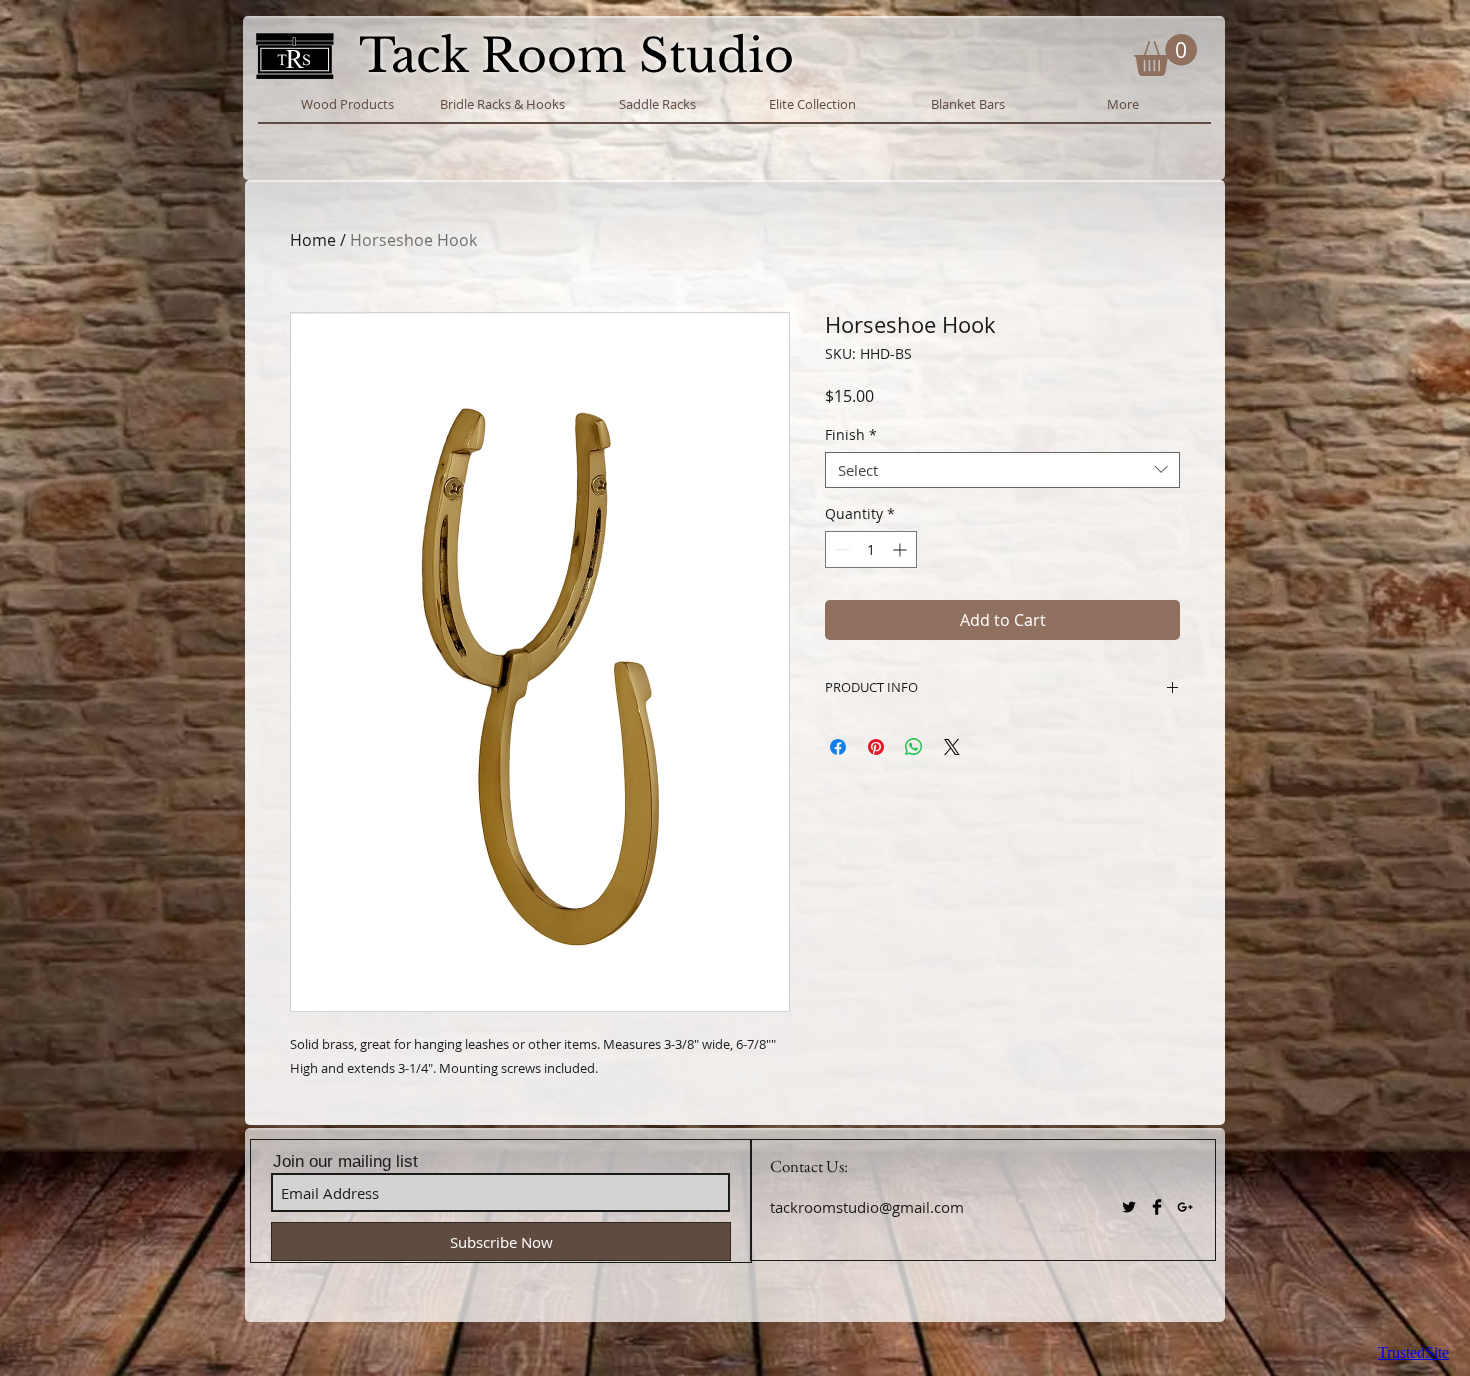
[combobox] (1002, 470)
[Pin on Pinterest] (876, 747)
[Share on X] (952, 747)
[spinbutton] (871, 549)
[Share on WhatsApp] (914, 747)
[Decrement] (840, 549)
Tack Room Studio (583, 55)
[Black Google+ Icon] (1185, 1207)
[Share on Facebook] (838, 747)
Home (313, 240)
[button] (1165, 55)
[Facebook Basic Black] (1157, 1207)
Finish (851, 435)
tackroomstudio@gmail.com (867, 1207)
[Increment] (901, 549)
